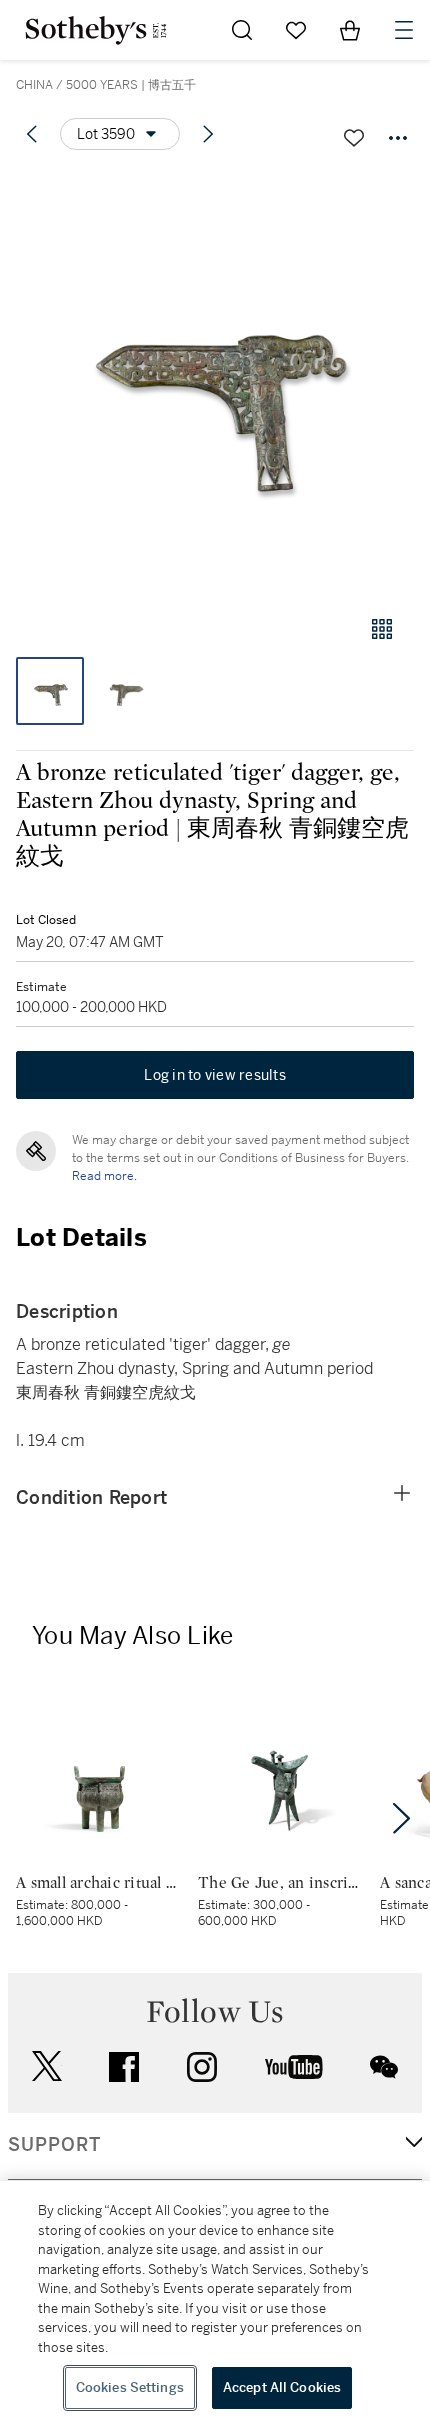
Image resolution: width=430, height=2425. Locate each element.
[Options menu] (398, 138)
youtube (294, 2067)
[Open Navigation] (404, 30)
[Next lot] (208, 134)
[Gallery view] (382, 629)
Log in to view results (215, 1075)
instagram (202, 2067)
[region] (215, 2303)
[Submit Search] (242, 30)
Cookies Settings (130, 2387)
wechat (384, 2067)
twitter (47, 2066)
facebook (124, 2067)
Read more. (104, 1176)
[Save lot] (354, 138)
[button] (215, 383)
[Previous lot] (32, 134)
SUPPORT (54, 2145)
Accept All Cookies (282, 2387)
